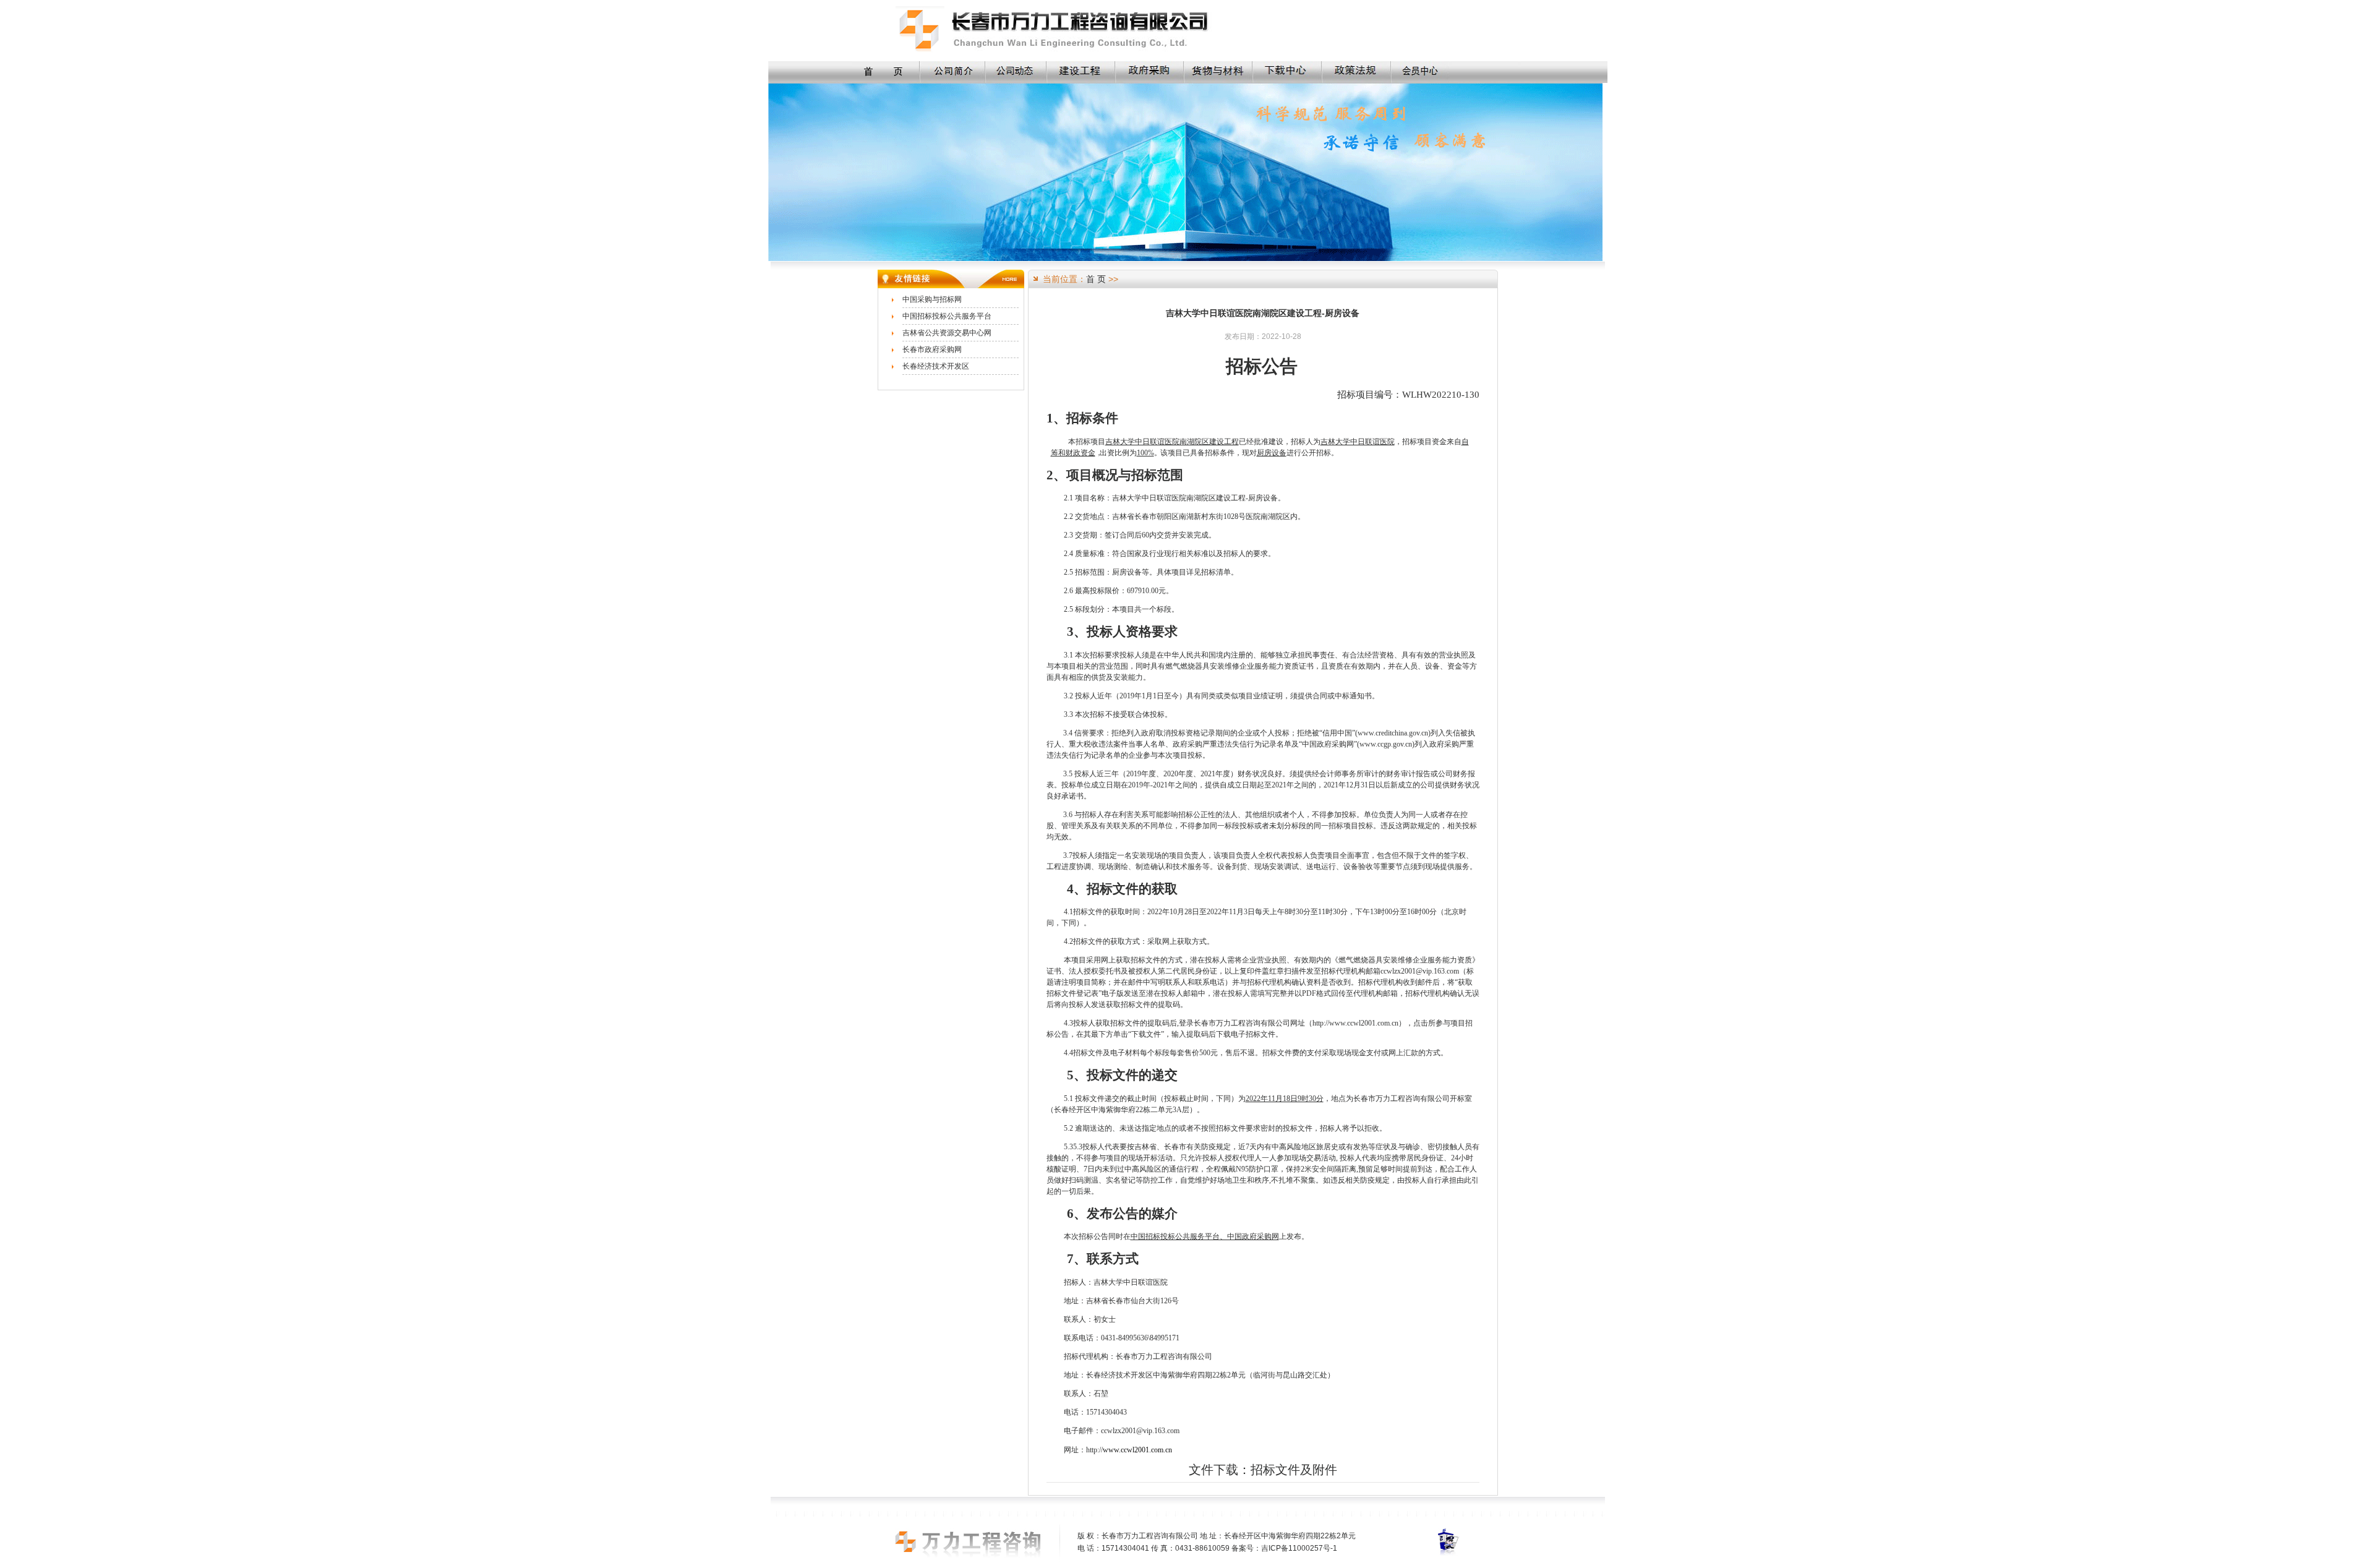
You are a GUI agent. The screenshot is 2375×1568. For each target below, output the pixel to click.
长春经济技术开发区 (936, 366)
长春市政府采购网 (932, 349)
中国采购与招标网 (932, 299)
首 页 (1096, 279)
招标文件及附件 (1294, 1470)
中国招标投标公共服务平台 (947, 316)
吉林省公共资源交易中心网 (947, 333)
